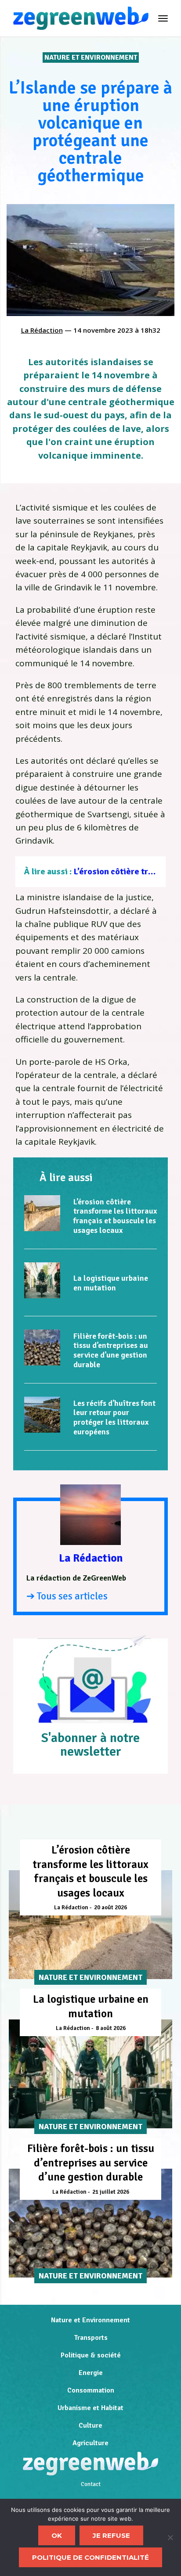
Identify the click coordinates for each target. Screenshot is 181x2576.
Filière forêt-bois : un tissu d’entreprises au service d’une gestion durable (111, 1350)
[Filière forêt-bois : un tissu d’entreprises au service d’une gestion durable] (42, 1347)
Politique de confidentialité (90, 2557)
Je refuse (111, 2535)
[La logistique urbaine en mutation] (42, 1280)
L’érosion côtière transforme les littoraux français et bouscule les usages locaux (115, 1216)
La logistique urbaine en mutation (111, 1283)
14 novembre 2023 (103, 330)
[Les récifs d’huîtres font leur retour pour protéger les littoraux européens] (42, 1415)
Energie (91, 2373)
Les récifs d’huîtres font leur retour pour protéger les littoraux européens (114, 1417)
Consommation (91, 2390)
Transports (91, 2338)
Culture (90, 2425)
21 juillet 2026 (111, 2192)
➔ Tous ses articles (67, 1596)
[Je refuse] (170, 2537)
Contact (91, 2484)
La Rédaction (42, 330)
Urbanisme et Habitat (90, 2408)
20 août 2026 (110, 1908)
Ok (57, 2535)
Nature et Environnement (91, 57)
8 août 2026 (111, 2028)
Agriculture (90, 2443)
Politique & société (91, 2355)
